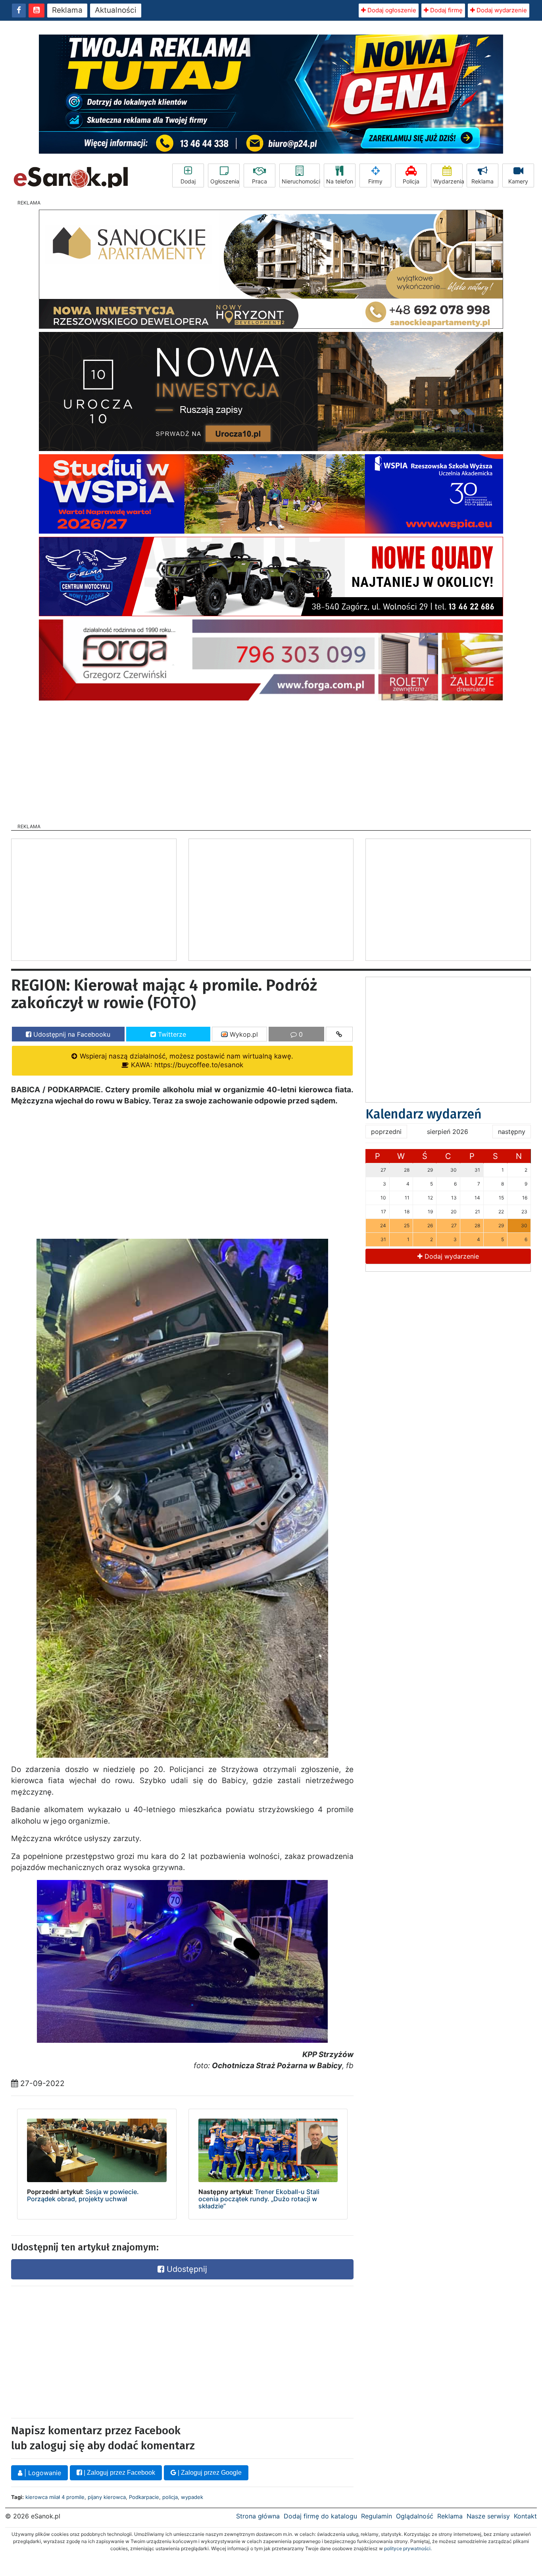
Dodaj (188, 181)
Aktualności (116, 10)
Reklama (67, 10)
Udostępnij (186, 2269)
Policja (411, 181)
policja (170, 2497)
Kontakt (525, 2516)
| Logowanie (42, 2473)
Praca (259, 181)
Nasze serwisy (488, 2516)
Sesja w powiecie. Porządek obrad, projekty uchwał (83, 2195)
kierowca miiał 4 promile (55, 2497)
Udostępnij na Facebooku (71, 1034)
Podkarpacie (144, 2497)
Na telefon (340, 181)
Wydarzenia (448, 181)
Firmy (375, 181)
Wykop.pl (243, 1034)
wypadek (192, 2497)
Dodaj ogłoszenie (391, 10)
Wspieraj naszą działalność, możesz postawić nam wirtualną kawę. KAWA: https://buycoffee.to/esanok (185, 1060)
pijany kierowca (107, 2497)
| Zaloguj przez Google (209, 2473)
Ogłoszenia (225, 181)
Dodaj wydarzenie (501, 10)
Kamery (518, 181)
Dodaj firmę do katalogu (320, 2516)
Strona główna (258, 2516)
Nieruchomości (301, 181)
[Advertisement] (271, 760)
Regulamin (377, 2516)
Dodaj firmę (446, 10)
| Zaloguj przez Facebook (119, 2473)
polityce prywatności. (408, 2548)
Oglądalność (415, 2516)
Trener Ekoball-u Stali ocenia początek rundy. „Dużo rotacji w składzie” (259, 2199)
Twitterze (171, 1034)
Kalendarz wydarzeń (424, 1114)
